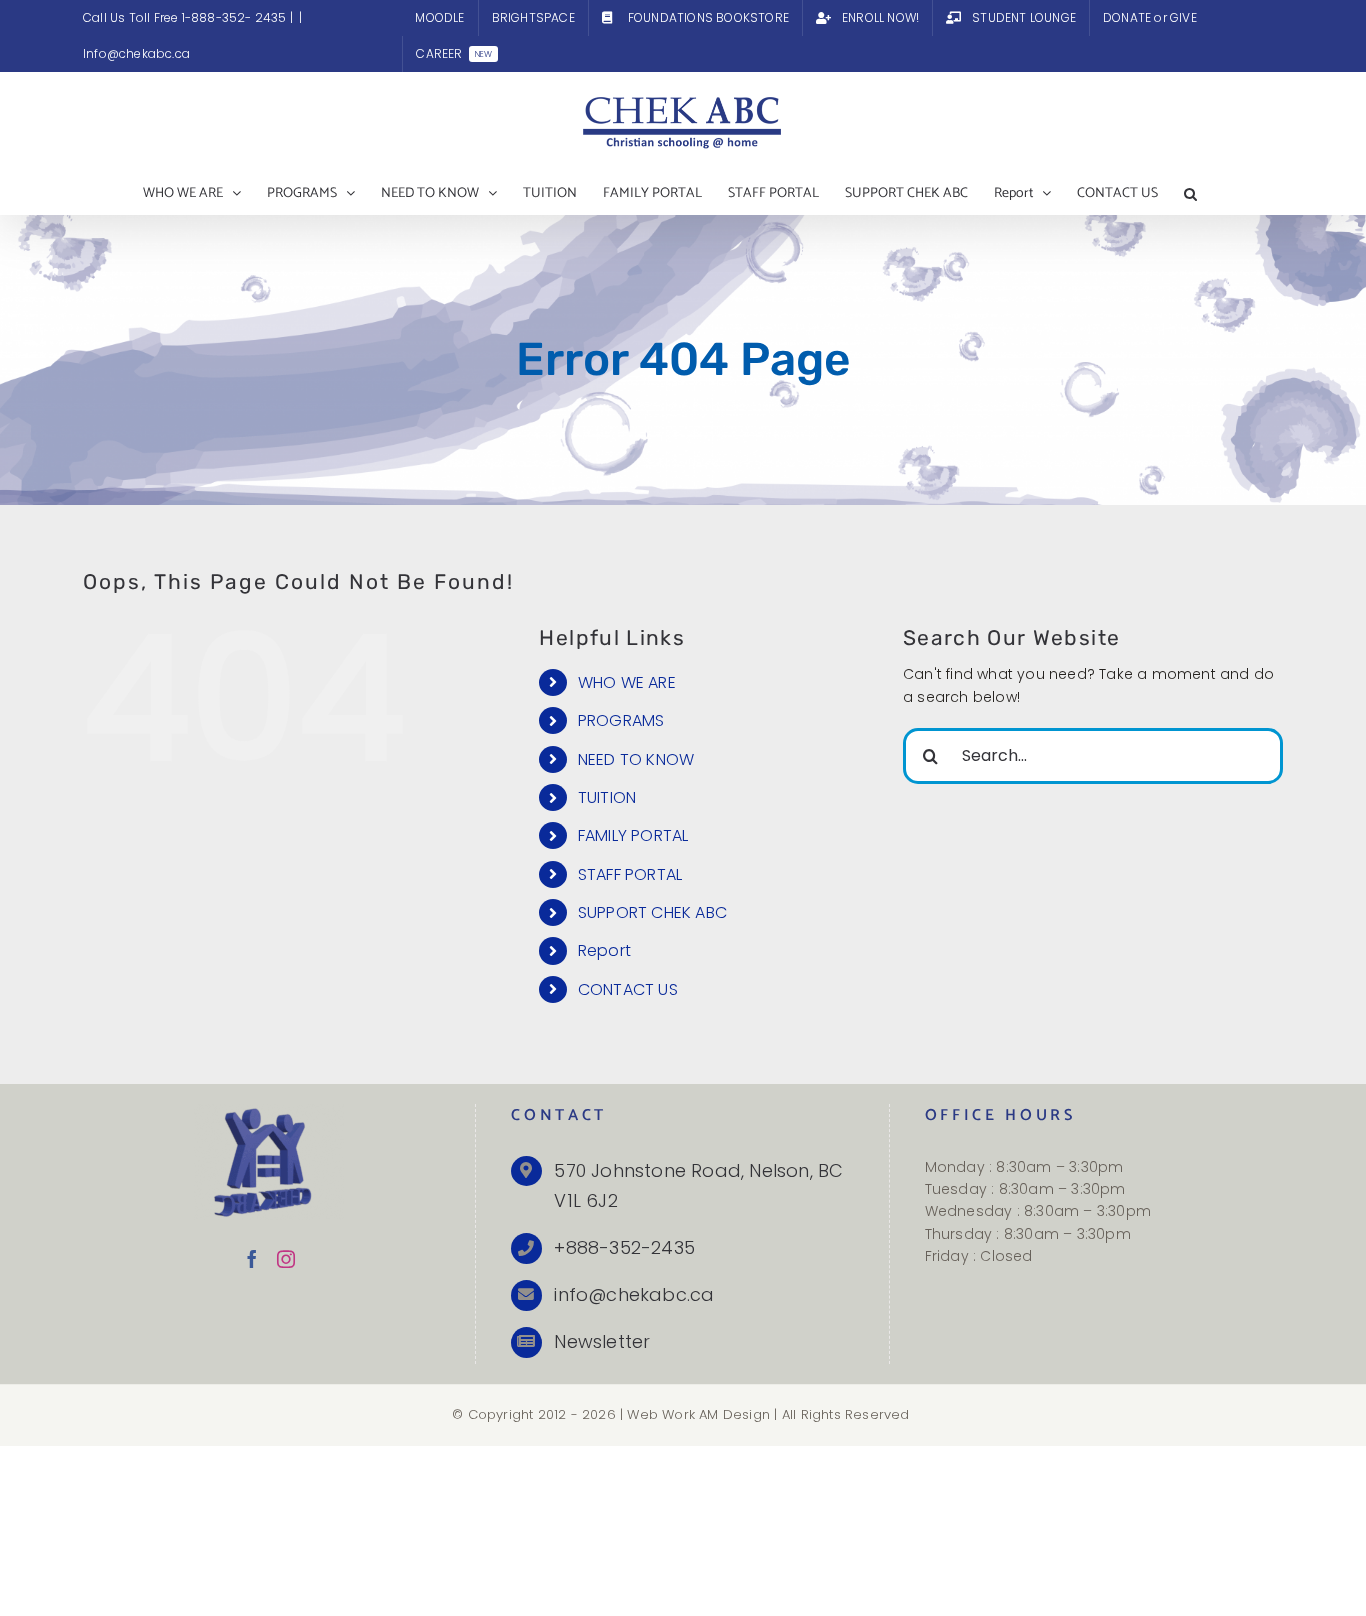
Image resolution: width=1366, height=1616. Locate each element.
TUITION (607, 797)
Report (604, 950)
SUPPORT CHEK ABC (652, 912)
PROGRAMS (621, 720)
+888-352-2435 (624, 1247)
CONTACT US (628, 989)
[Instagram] (286, 1259)
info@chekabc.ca (634, 1294)
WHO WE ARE (627, 682)
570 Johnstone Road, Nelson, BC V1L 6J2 (698, 1186)
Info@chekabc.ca (136, 53)
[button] (1190, 194)
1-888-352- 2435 (236, 17)
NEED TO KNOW (636, 759)
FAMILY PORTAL (633, 835)
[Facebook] (252, 1259)
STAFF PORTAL (630, 874)
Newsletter (602, 1341)
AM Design (734, 1414)
